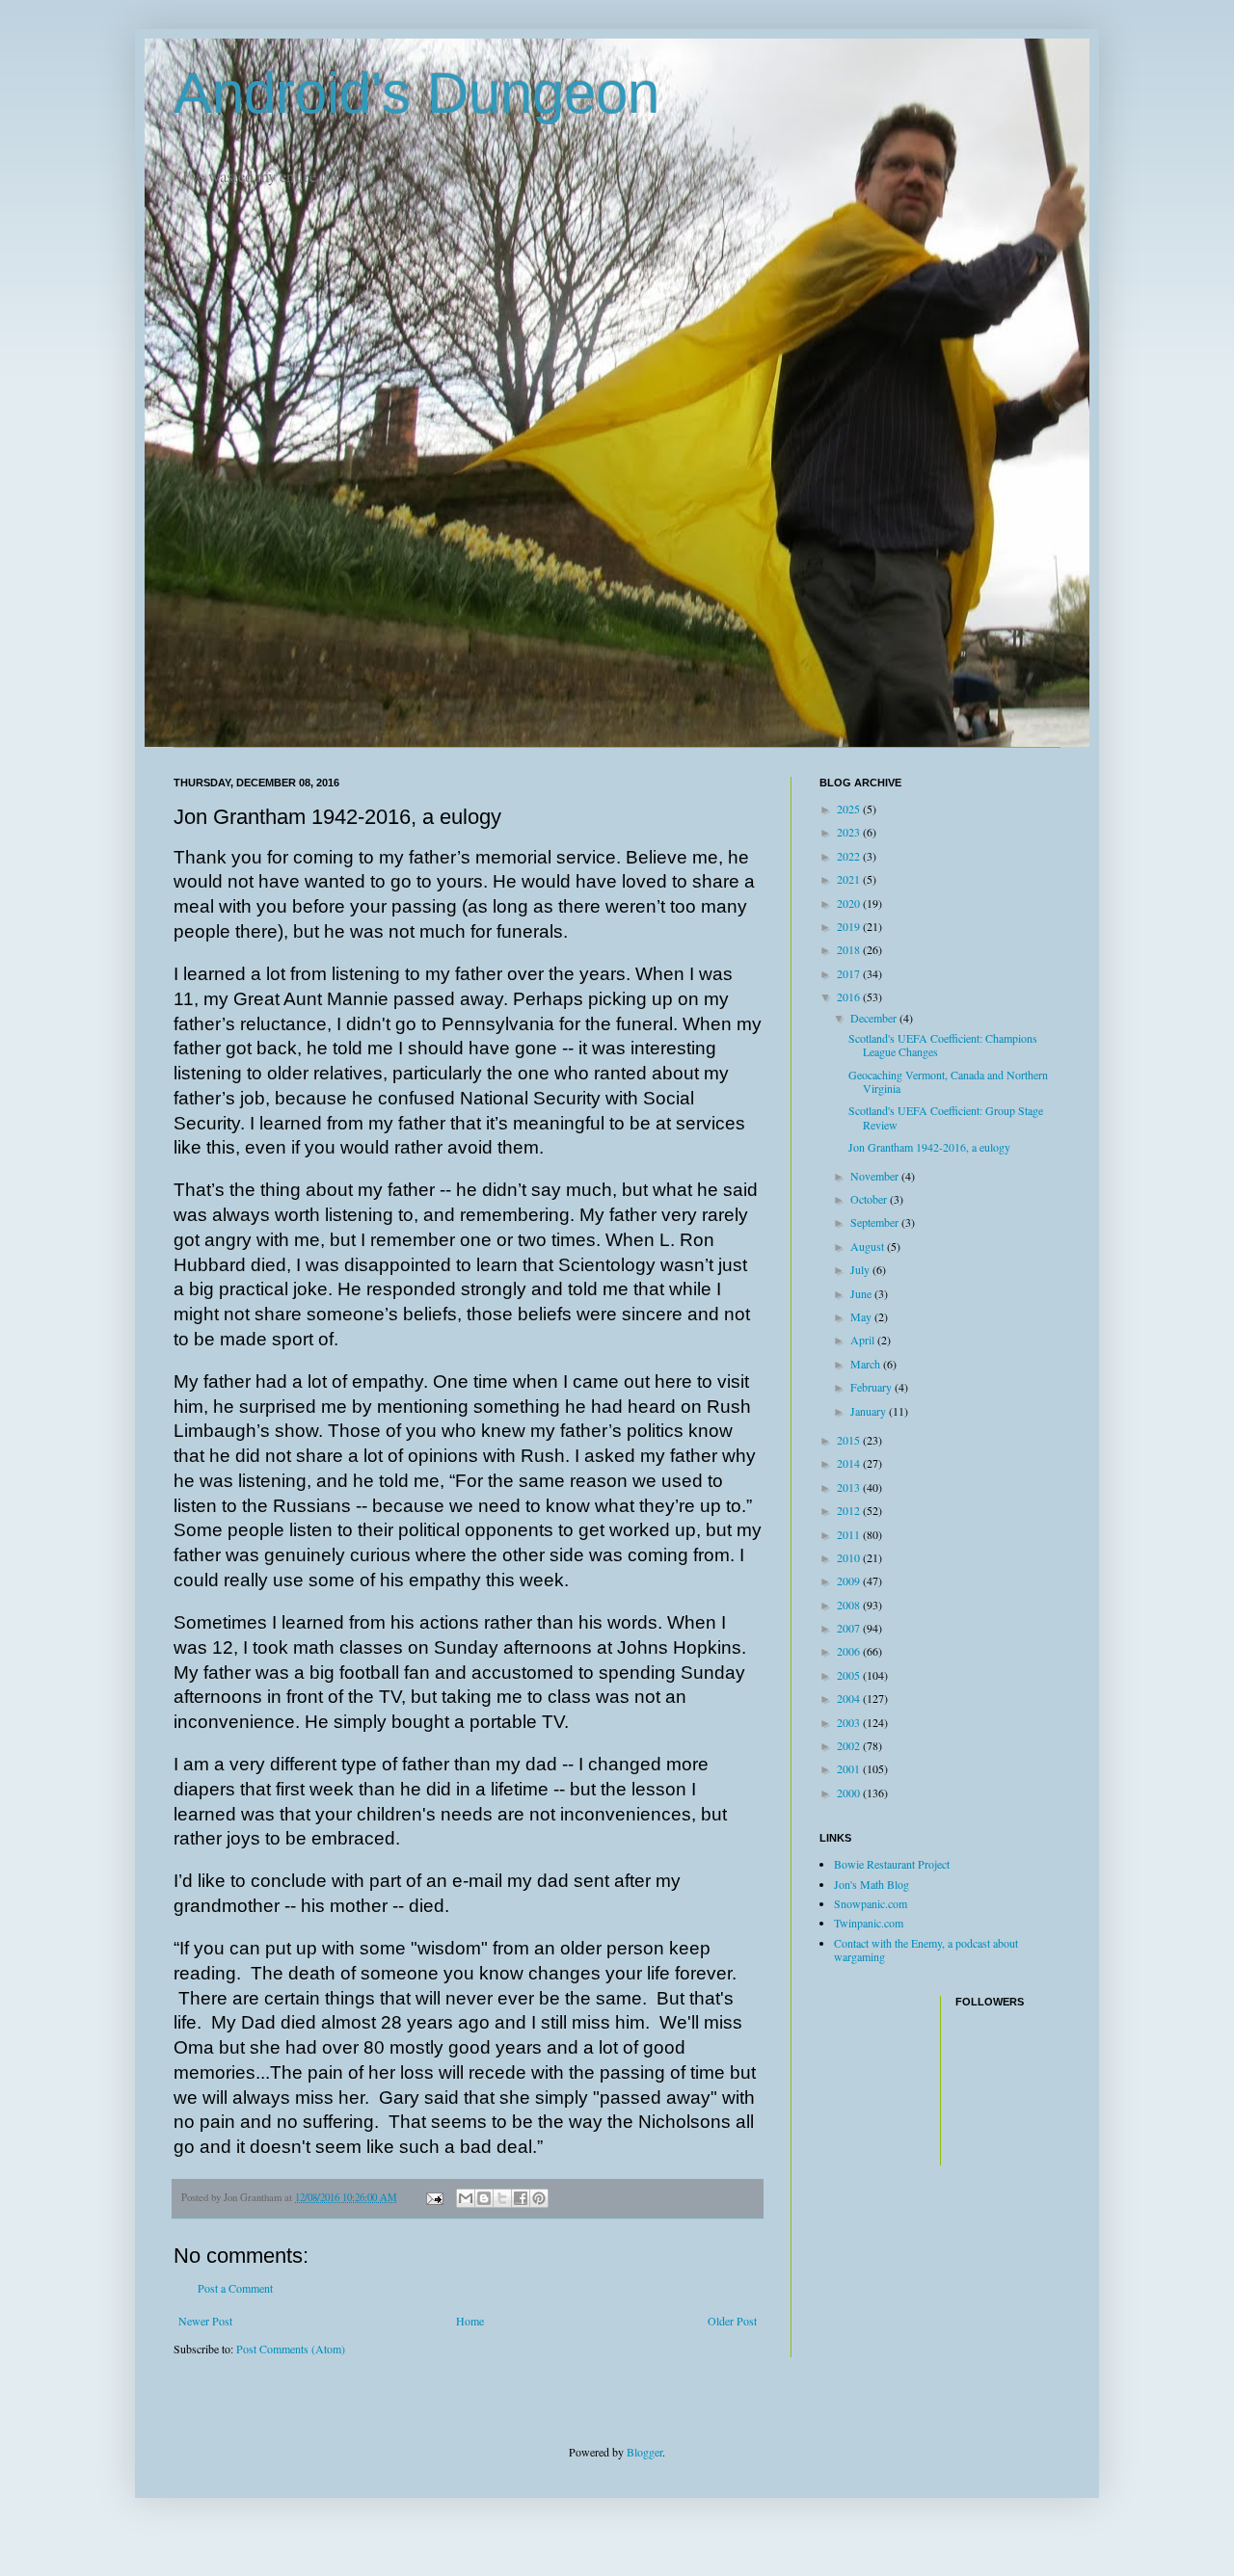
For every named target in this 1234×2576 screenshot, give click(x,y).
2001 (850, 1768)
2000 (850, 1793)
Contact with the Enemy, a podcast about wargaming (926, 1950)
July (861, 1269)
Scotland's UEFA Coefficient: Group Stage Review (946, 1117)
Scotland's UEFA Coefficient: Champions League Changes (943, 1045)
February (872, 1387)
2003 (850, 1722)
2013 (850, 1487)
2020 (850, 903)
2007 (850, 1628)
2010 (850, 1557)
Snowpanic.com (871, 1903)
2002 (850, 1745)
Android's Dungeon (416, 93)
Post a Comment (235, 2288)
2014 (850, 1463)
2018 (850, 949)
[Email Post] (434, 2197)
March (867, 1364)
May (862, 1316)
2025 (850, 809)
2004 (850, 1698)
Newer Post (205, 2321)
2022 (850, 856)
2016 (850, 996)
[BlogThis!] (484, 2198)
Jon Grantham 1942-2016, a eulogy (929, 1147)
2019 (850, 926)
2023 (850, 832)
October (870, 1199)
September (876, 1222)
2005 (850, 1675)
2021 (850, 879)
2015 (850, 1440)
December (875, 1018)
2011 (850, 1534)
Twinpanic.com (869, 1923)
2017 (850, 973)
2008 (850, 1605)
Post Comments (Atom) (291, 2349)
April (864, 1340)
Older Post (732, 2321)
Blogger (644, 2452)
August (869, 1246)
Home (470, 2321)
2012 (850, 1510)
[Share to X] (502, 2198)
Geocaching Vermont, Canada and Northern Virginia (948, 1081)
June (862, 1293)
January (870, 1411)
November (876, 1176)
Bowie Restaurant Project (892, 1864)
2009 (850, 1580)
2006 (850, 1651)
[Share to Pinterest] (539, 2198)
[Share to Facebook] (521, 2198)
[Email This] (466, 2198)
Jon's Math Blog (872, 1884)
